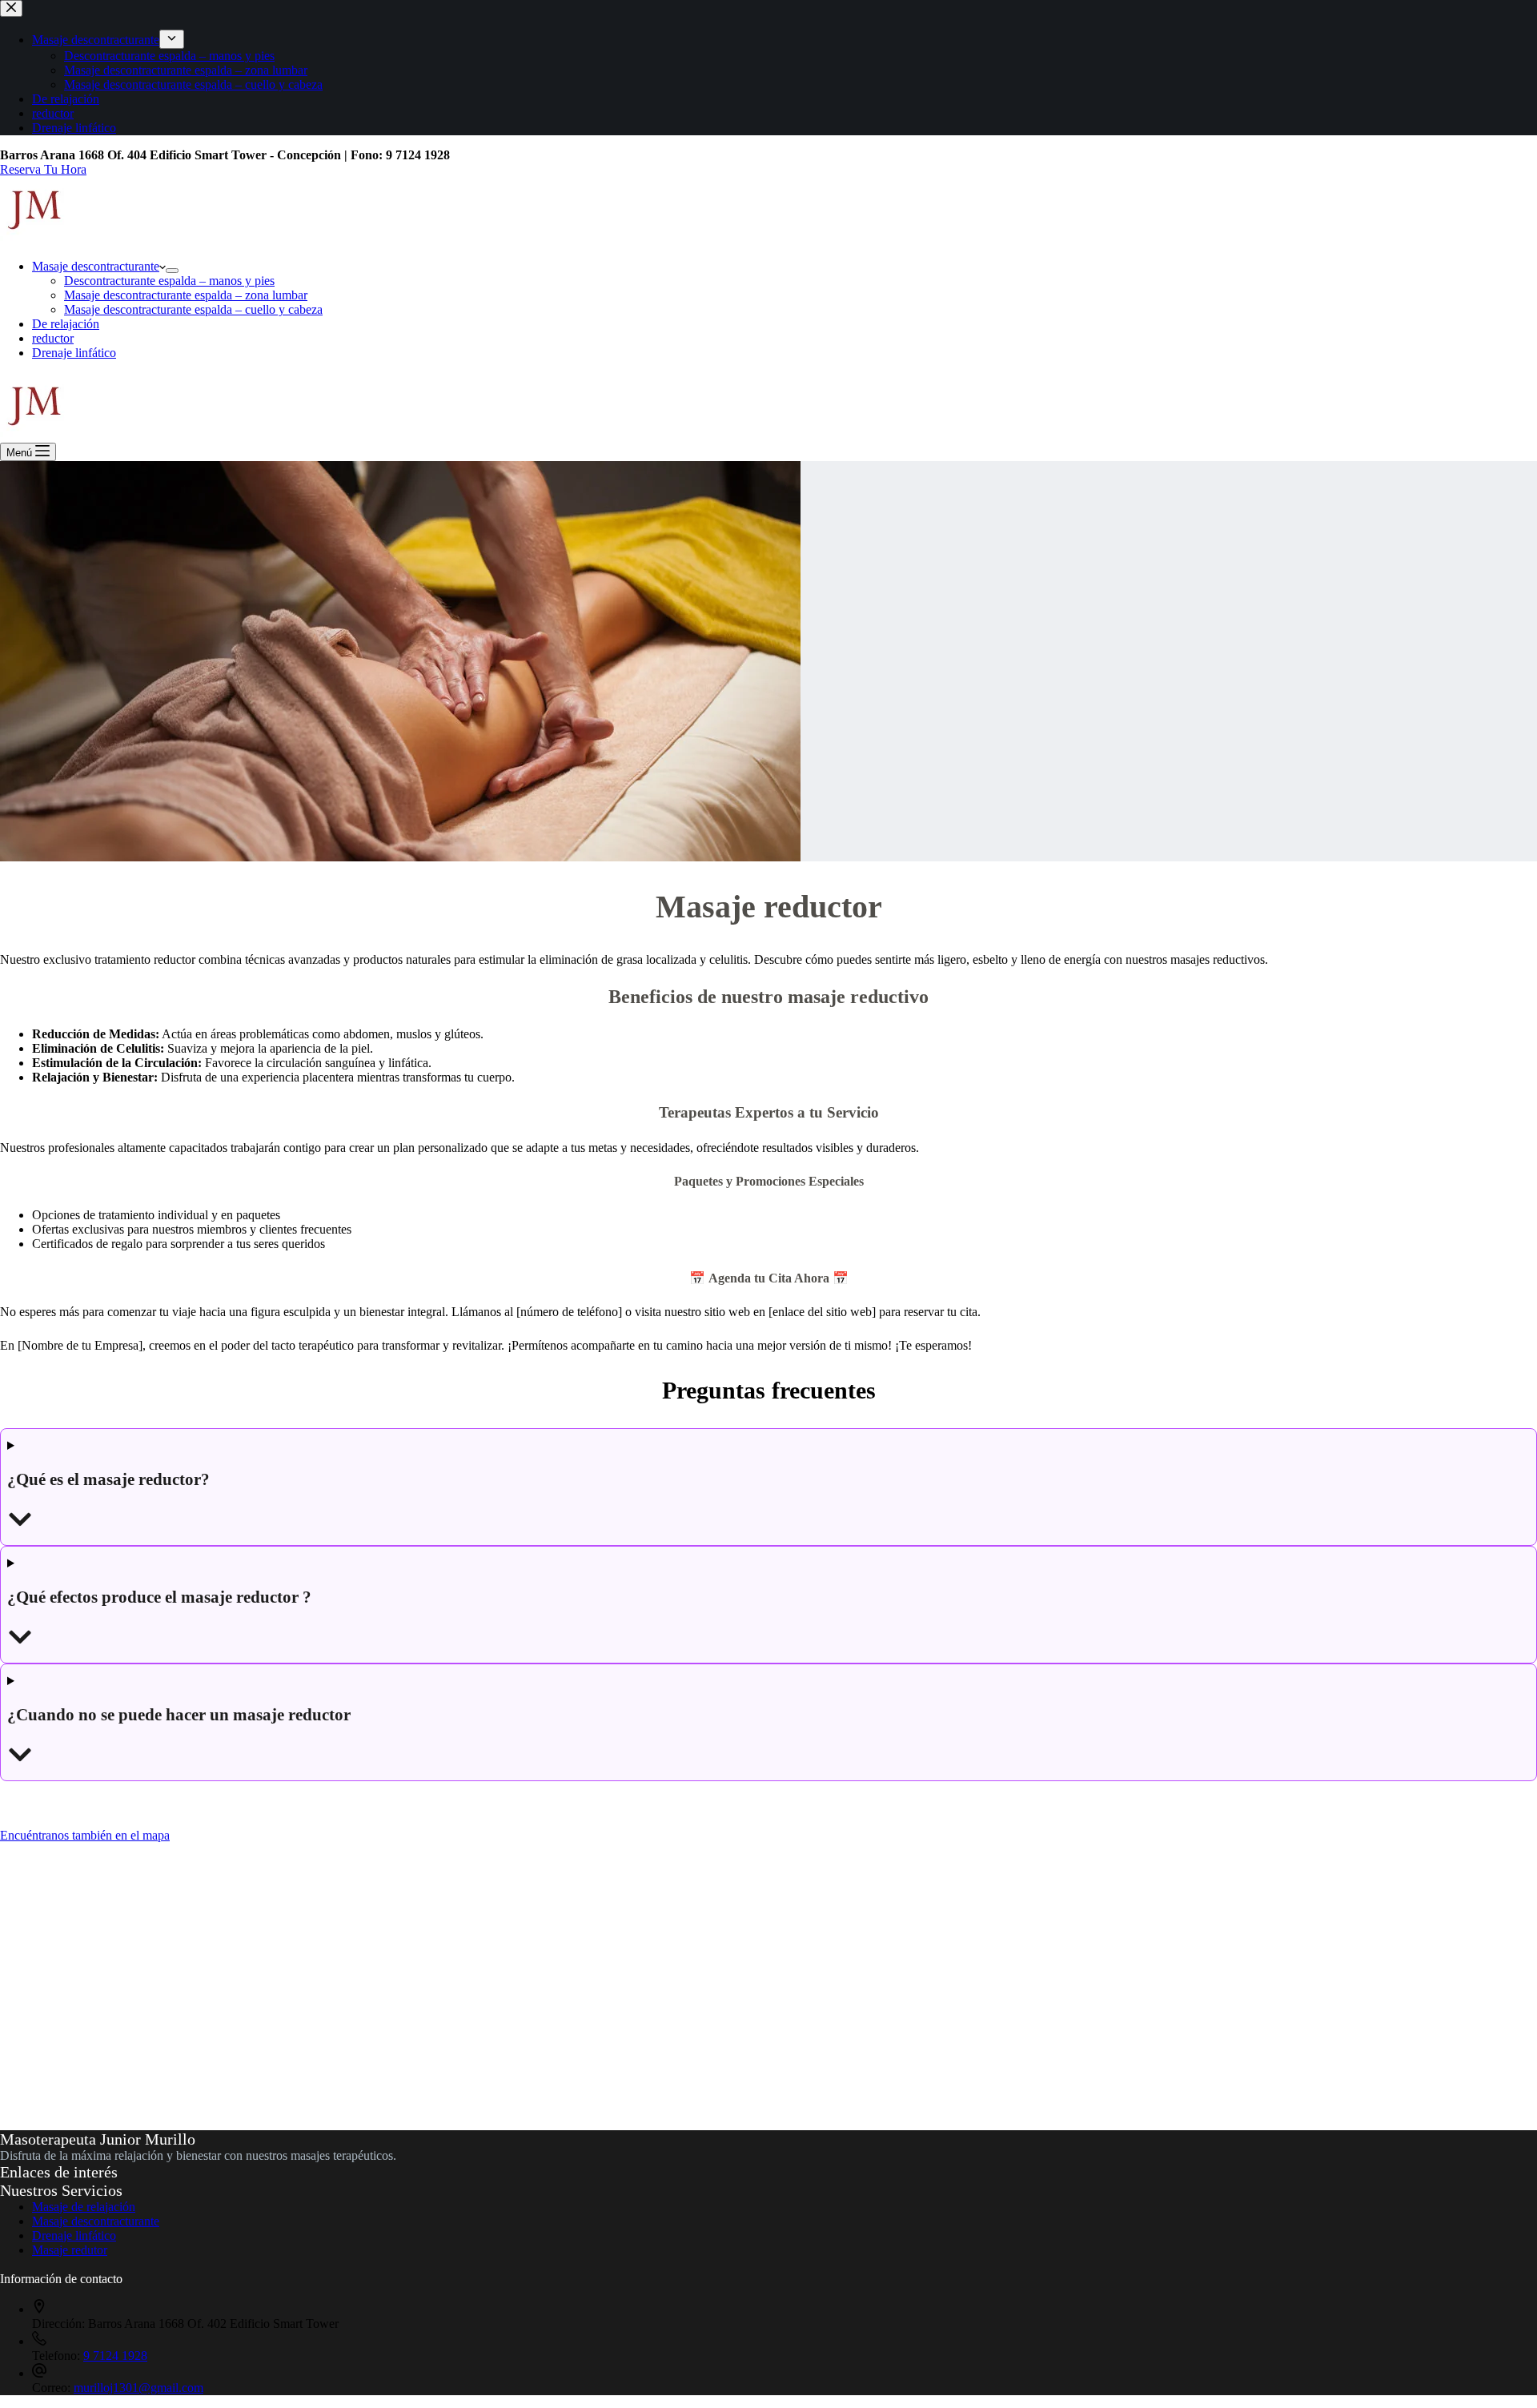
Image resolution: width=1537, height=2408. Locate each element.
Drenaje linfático (74, 353)
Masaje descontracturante (96, 266)
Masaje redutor (70, 2250)
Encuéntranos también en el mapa (85, 1835)
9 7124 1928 (115, 2356)
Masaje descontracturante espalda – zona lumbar (186, 295)
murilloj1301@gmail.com (138, 2388)
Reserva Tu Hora (43, 169)
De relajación (66, 324)
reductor (53, 338)
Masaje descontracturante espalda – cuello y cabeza (193, 309)
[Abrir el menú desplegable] (172, 271)
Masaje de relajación (84, 2207)
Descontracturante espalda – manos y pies (169, 281)
